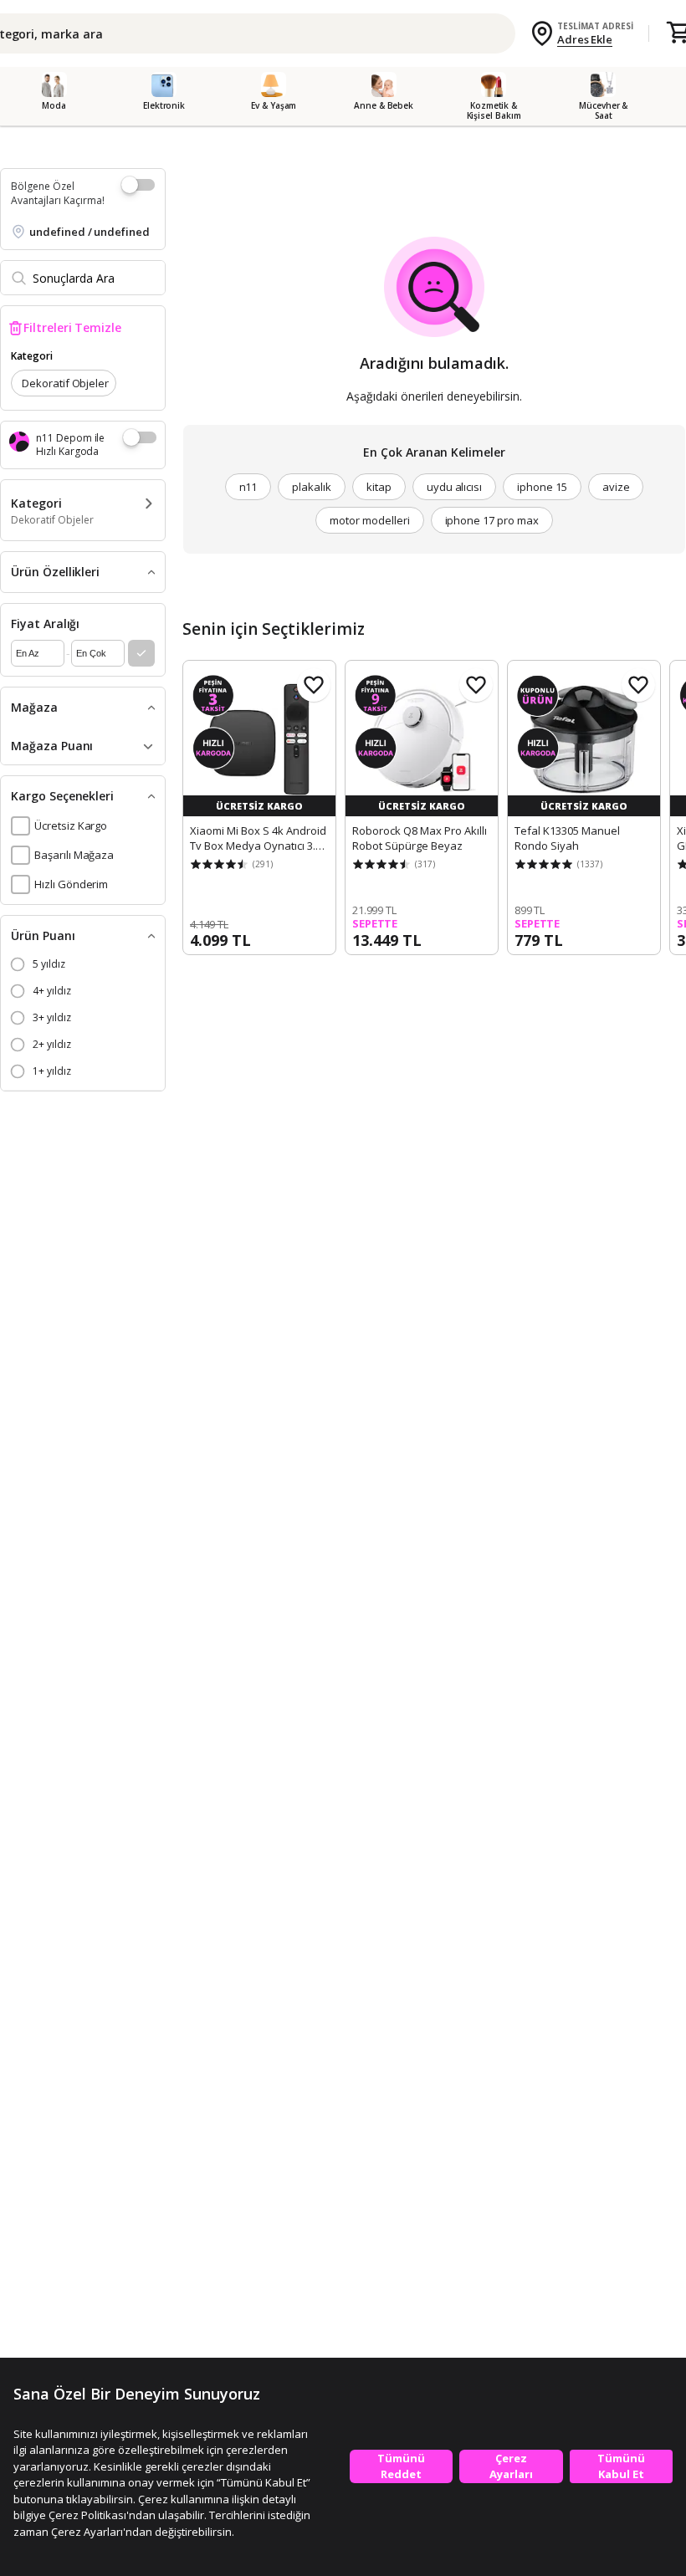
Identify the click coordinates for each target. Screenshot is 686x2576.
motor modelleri (369, 520)
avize (616, 487)
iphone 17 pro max (492, 520)
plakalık (312, 487)
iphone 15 (542, 487)
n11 (248, 487)
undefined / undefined (90, 232)
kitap (379, 487)
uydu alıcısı (454, 487)
